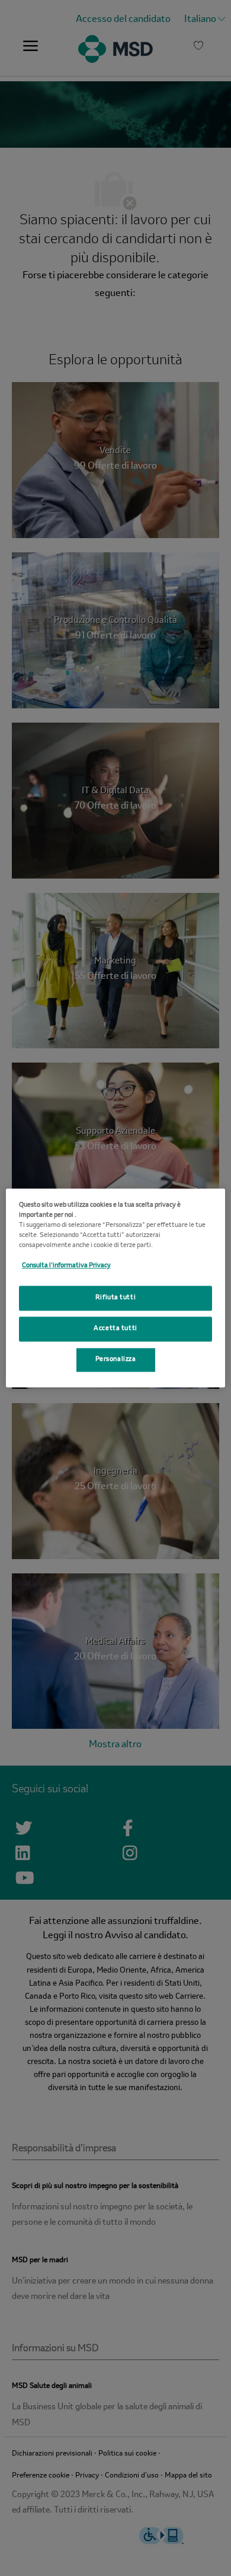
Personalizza (116, 1360)
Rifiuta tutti (115, 1298)
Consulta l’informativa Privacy (66, 1266)
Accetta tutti (115, 1329)
